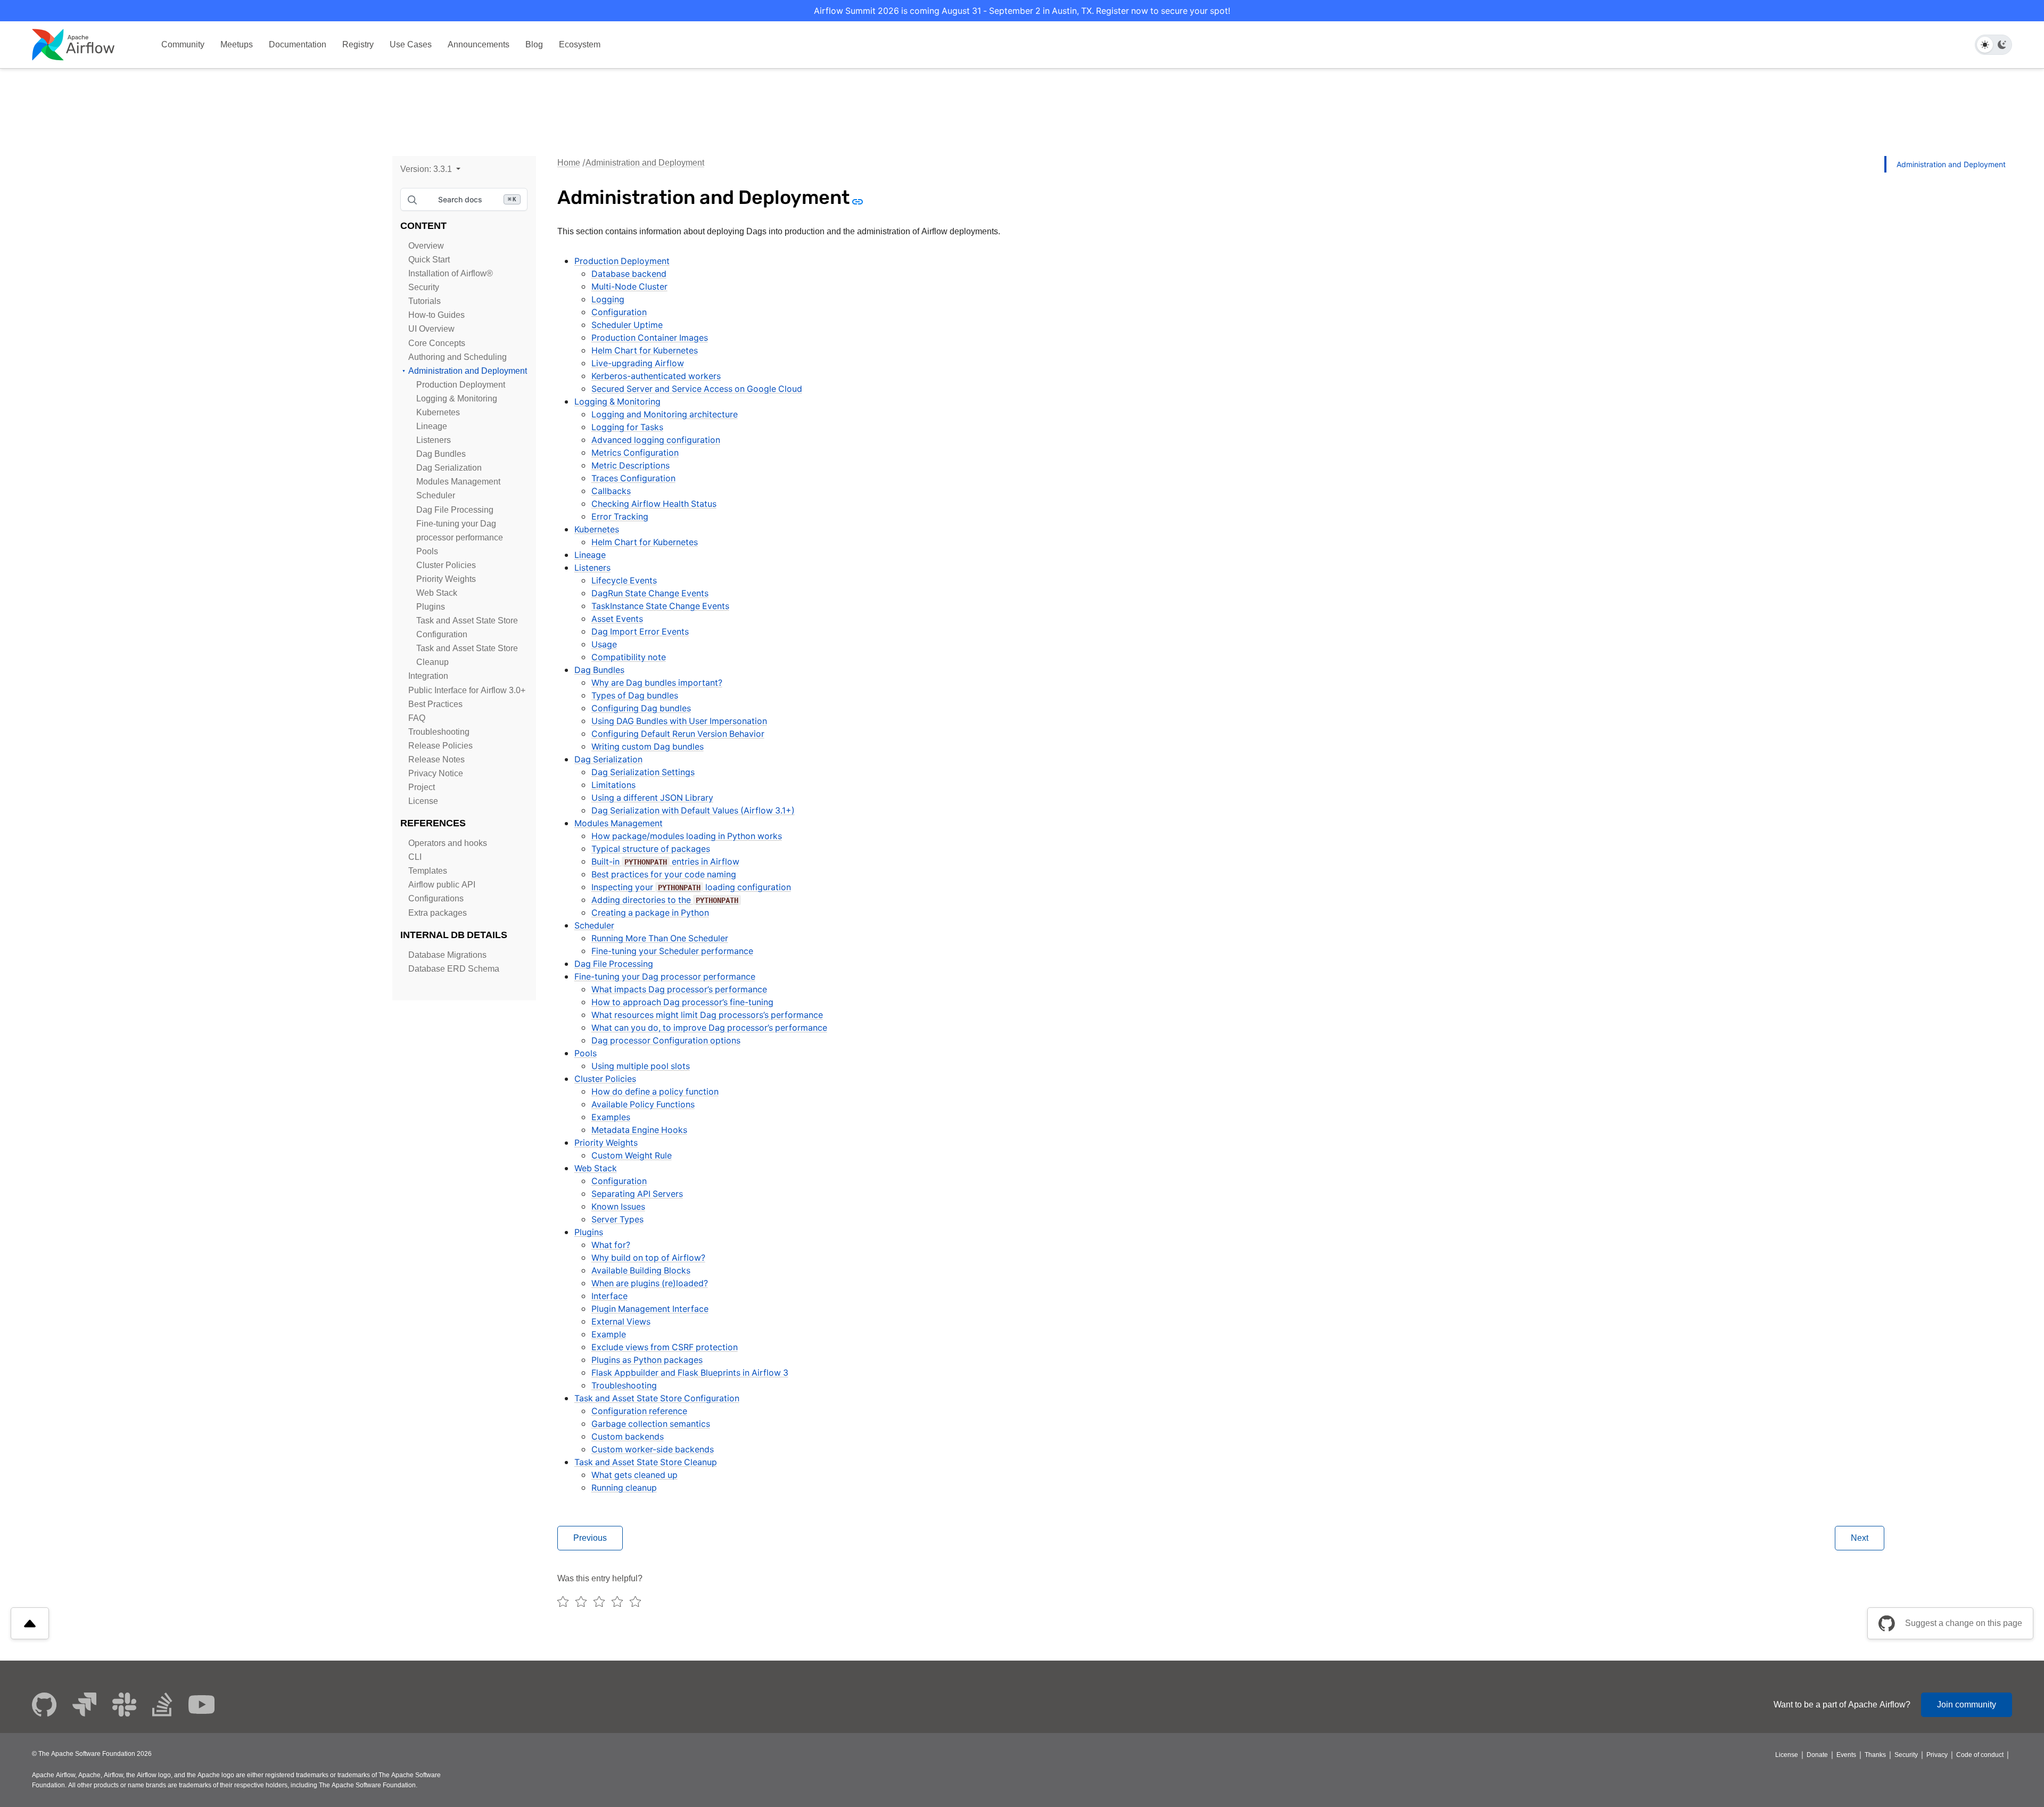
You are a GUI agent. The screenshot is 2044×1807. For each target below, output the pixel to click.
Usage (604, 644)
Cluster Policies (446, 565)
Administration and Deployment (468, 371)
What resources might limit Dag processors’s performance (707, 1015)
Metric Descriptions (630, 465)
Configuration (619, 312)
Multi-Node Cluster (629, 286)
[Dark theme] (2002, 45)
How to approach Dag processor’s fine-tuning (682, 1002)
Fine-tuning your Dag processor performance (665, 976)
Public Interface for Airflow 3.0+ (467, 690)
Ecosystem (580, 44)
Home (569, 163)
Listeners (434, 440)
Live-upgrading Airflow (638, 363)
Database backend (629, 274)
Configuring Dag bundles (641, 708)
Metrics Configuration (635, 453)
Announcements (479, 44)
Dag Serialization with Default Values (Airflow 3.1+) (693, 810)
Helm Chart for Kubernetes (645, 350)
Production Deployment (461, 385)
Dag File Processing (455, 510)
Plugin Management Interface (650, 1309)
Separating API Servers (637, 1194)
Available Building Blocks (641, 1270)
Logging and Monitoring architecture (665, 414)
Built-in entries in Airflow (665, 861)
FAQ (417, 718)
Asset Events (617, 619)
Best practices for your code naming (664, 874)
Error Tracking (620, 516)
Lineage (432, 426)
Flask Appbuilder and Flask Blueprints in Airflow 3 (690, 1373)
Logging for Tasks (627, 427)
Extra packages (438, 913)
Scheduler (436, 495)
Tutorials (425, 301)
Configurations (436, 898)
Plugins (431, 607)
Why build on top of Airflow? (648, 1258)
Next (1860, 1538)
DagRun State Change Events (650, 593)
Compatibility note (629, 657)
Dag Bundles (441, 454)
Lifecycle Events (624, 580)
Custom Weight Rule (632, 1155)
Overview (426, 246)
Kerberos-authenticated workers (656, 376)
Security (424, 287)
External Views (621, 1321)
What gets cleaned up (634, 1475)
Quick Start (429, 260)
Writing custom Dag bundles (648, 746)
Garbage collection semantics (651, 1424)
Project (422, 787)
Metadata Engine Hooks (639, 1130)
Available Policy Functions (643, 1104)
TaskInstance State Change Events (660, 606)
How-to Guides (436, 315)
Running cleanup (624, 1488)
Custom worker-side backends (653, 1449)
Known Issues (618, 1206)
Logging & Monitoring (457, 399)
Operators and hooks (448, 843)
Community (183, 44)
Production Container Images (650, 338)
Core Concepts (437, 343)
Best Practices (435, 704)
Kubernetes (438, 412)
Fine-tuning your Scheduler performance (672, 951)
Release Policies (440, 746)
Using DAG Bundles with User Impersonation (679, 721)
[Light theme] (1985, 45)
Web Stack (437, 593)
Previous (590, 1538)
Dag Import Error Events (640, 631)
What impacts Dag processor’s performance (679, 989)
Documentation (298, 44)
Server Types (617, 1219)
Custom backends (628, 1436)
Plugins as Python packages (647, 1360)
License (423, 801)
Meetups (237, 44)
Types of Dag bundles (635, 695)
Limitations (613, 785)
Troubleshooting (439, 732)
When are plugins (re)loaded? (650, 1283)
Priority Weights (446, 579)
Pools (427, 551)
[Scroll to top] (30, 1623)
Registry (358, 44)
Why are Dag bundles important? (657, 683)
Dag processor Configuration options (666, 1040)
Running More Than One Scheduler (660, 938)
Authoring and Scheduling (458, 357)
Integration (428, 676)
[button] (430, 169)
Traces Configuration (633, 478)
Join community (1967, 1705)
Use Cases (411, 44)
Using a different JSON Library (652, 798)
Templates (428, 871)
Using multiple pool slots (641, 1066)
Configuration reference (639, 1411)
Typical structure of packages (651, 849)
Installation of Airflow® (451, 273)
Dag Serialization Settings (643, 772)
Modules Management (458, 482)
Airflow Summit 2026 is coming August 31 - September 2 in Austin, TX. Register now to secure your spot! (1022, 11)
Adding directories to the (665, 900)
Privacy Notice (436, 773)
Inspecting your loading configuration (691, 887)
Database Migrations (447, 955)
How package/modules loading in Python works (687, 836)
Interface (609, 1296)
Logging (608, 299)
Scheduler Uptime (627, 325)
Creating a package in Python (650, 913)
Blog (534, 44)
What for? (611, 1245)
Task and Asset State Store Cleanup (646, 1462)
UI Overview (431, 329)
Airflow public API (442, 885)
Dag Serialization (449, 468)
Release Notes (436, 759)
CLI (415, 857)
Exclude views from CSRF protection (665, 1347)
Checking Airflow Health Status (654, 504)
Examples (611, 1117)
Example (609, 1334)
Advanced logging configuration (656, 440)
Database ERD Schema (454, 969)
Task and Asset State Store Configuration (657, 1398)
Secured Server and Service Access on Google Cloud (697, 389)
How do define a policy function (655, 1091)
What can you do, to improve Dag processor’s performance (709, 1028)
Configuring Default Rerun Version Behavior (678, 734)
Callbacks (611, 491)
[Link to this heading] (857, 201)
